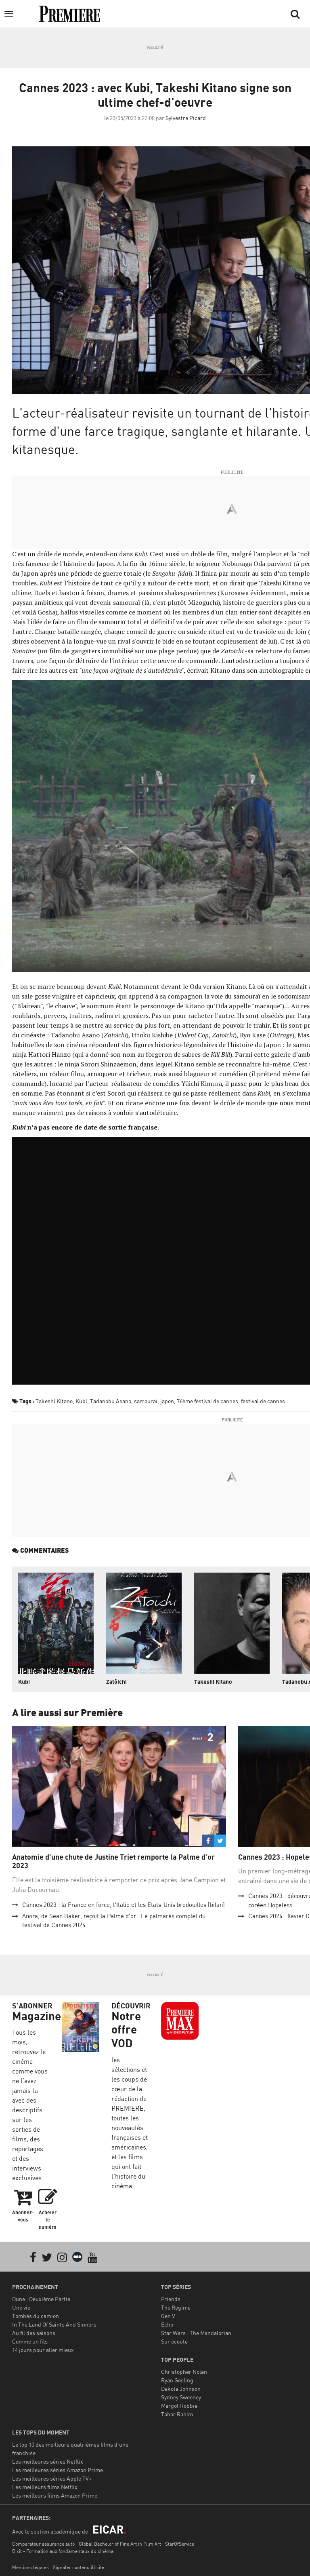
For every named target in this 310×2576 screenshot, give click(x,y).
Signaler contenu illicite (79, 2567)
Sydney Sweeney (181, 2397)
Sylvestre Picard (186, 118)
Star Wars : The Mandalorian (196, 2333)
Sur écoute (174, 2341)
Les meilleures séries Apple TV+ (52, 2478)
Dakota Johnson (181, 2389)
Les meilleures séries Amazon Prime (58, 2470)
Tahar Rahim (177, 2414)
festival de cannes (263, 1401)
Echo (167, 2324)
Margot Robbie (179, 2406)
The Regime (176, 2307)
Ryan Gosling (177, 2380)
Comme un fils (30, 2341)
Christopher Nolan (184, 2372)
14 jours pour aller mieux (43, 2350)
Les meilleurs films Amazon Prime (55, 2495)
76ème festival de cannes (207, 1401)
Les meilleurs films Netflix (45, 2487)
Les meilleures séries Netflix (48, 2461)
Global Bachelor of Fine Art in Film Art (120, 2544)
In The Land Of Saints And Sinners (54, 2324)
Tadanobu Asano (111, 1401)
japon (167, 1401)
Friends (171, 2299)
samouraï (146, 1401)
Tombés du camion (36, 2316)
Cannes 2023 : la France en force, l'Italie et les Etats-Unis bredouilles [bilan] (124, 1905)
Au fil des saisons (34, 2333)
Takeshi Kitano (54, 1401)
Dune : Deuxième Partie (41, 2299)
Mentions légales (30, 2567)
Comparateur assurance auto (43, 2544)
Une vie (21, 2307)
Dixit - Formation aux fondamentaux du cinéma (63, 2551)
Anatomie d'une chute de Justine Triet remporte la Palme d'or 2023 (113, 1861)
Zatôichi (116, 1682)
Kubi (81, 1401)
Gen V (168, 2316)
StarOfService (180, 2544)
